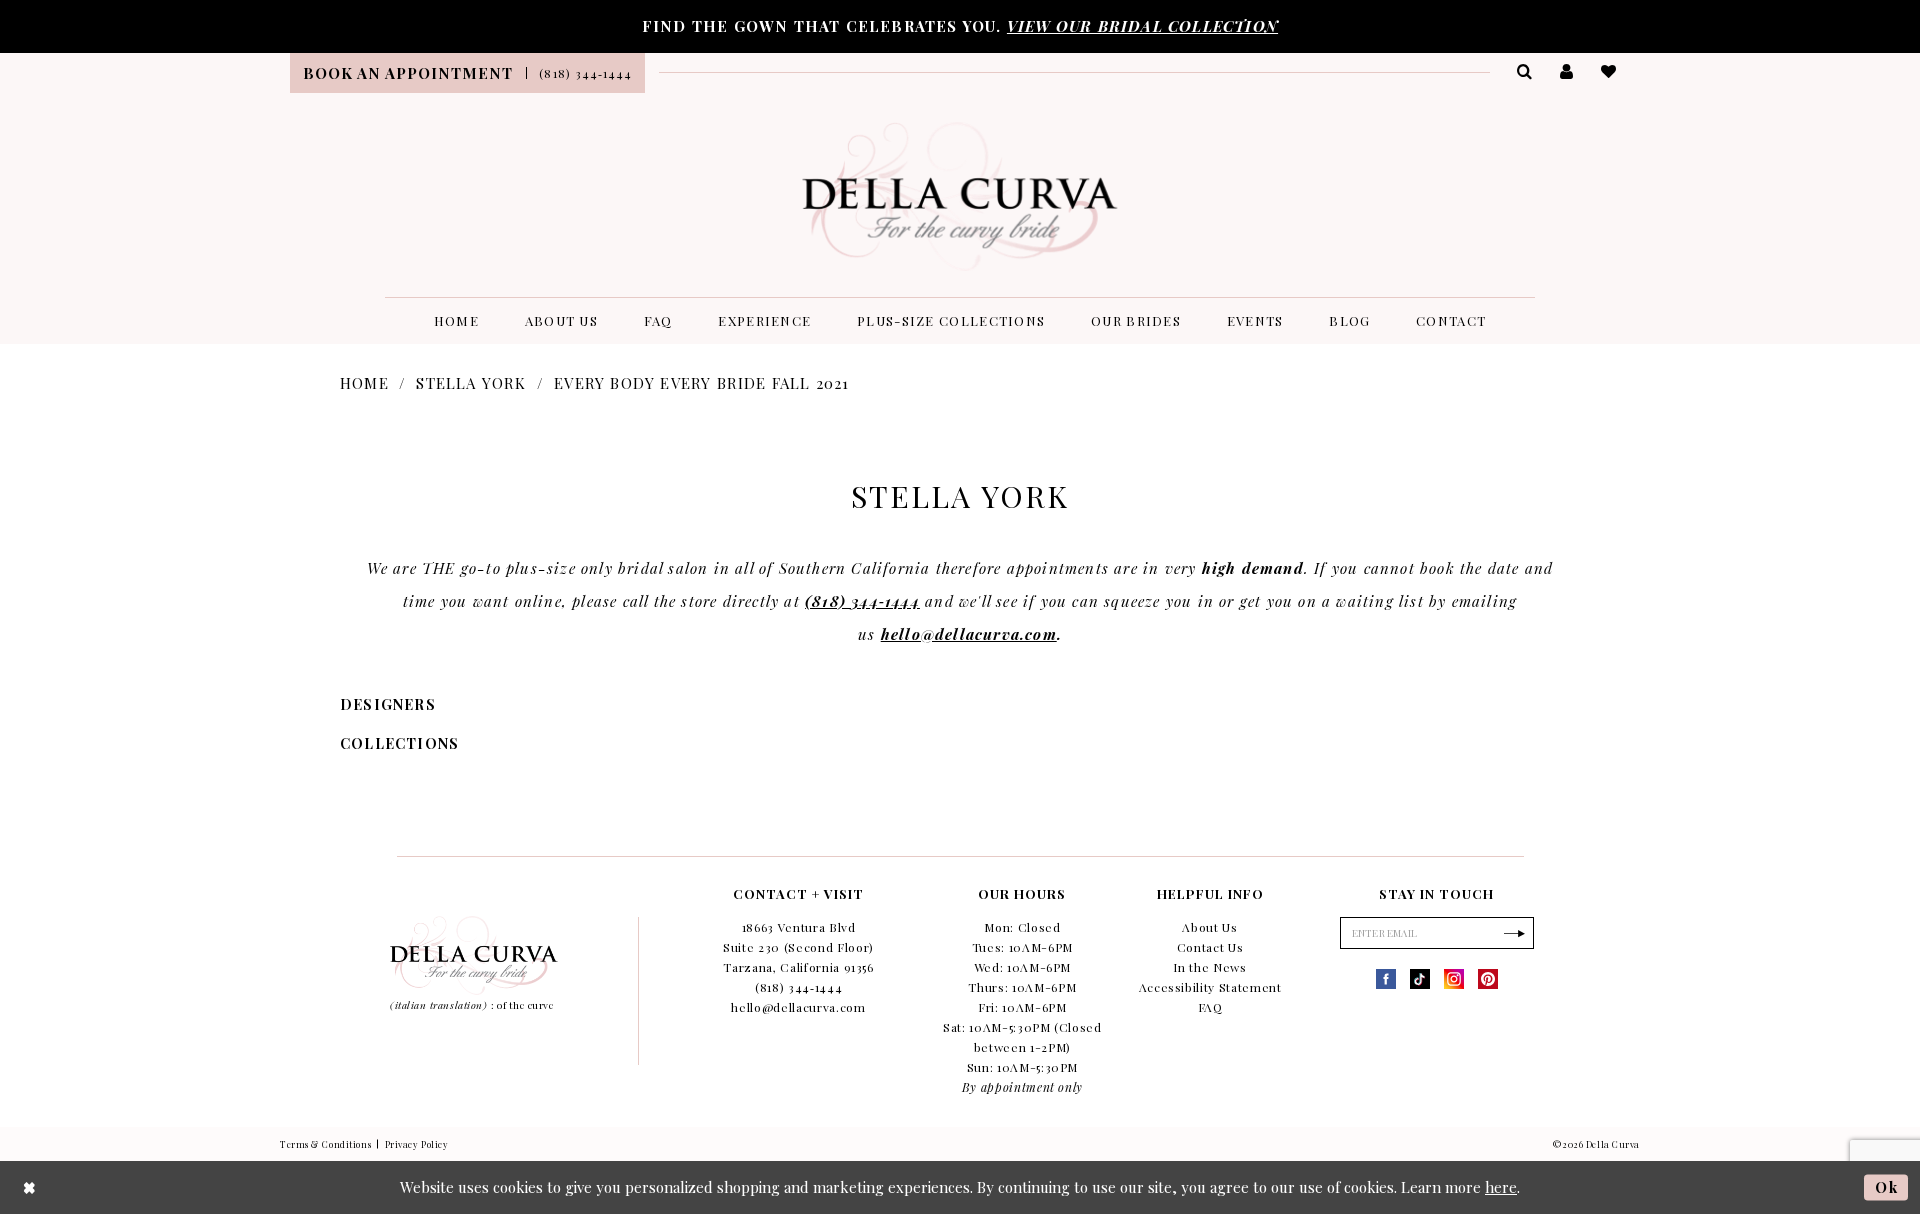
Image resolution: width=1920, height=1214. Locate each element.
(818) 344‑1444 (862, 601)
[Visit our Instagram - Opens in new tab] (1454, 979)
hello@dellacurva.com (969, 634)
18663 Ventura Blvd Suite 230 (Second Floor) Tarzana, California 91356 (798, 947)
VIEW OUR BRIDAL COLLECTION (1142, 26)
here (1501, 1187)
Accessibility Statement (1210, 987)
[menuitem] (408, 73)
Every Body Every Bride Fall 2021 (701, 383)
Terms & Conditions (325, 1144)
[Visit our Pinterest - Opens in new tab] (1488, 979)
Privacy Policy (417, 1144)
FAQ (1210, 1007)
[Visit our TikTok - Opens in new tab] (1420, 979)
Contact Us (1210, 947)
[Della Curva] (960, 196)
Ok (1886, 1187)
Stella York (471, 383)
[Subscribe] (1514, 933)
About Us (1209, 927)
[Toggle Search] (1525, 71)
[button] (1567, 71)
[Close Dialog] (30, 1187)
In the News (1209, 967)
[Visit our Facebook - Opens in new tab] (1386, 979)
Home (364, 383)
